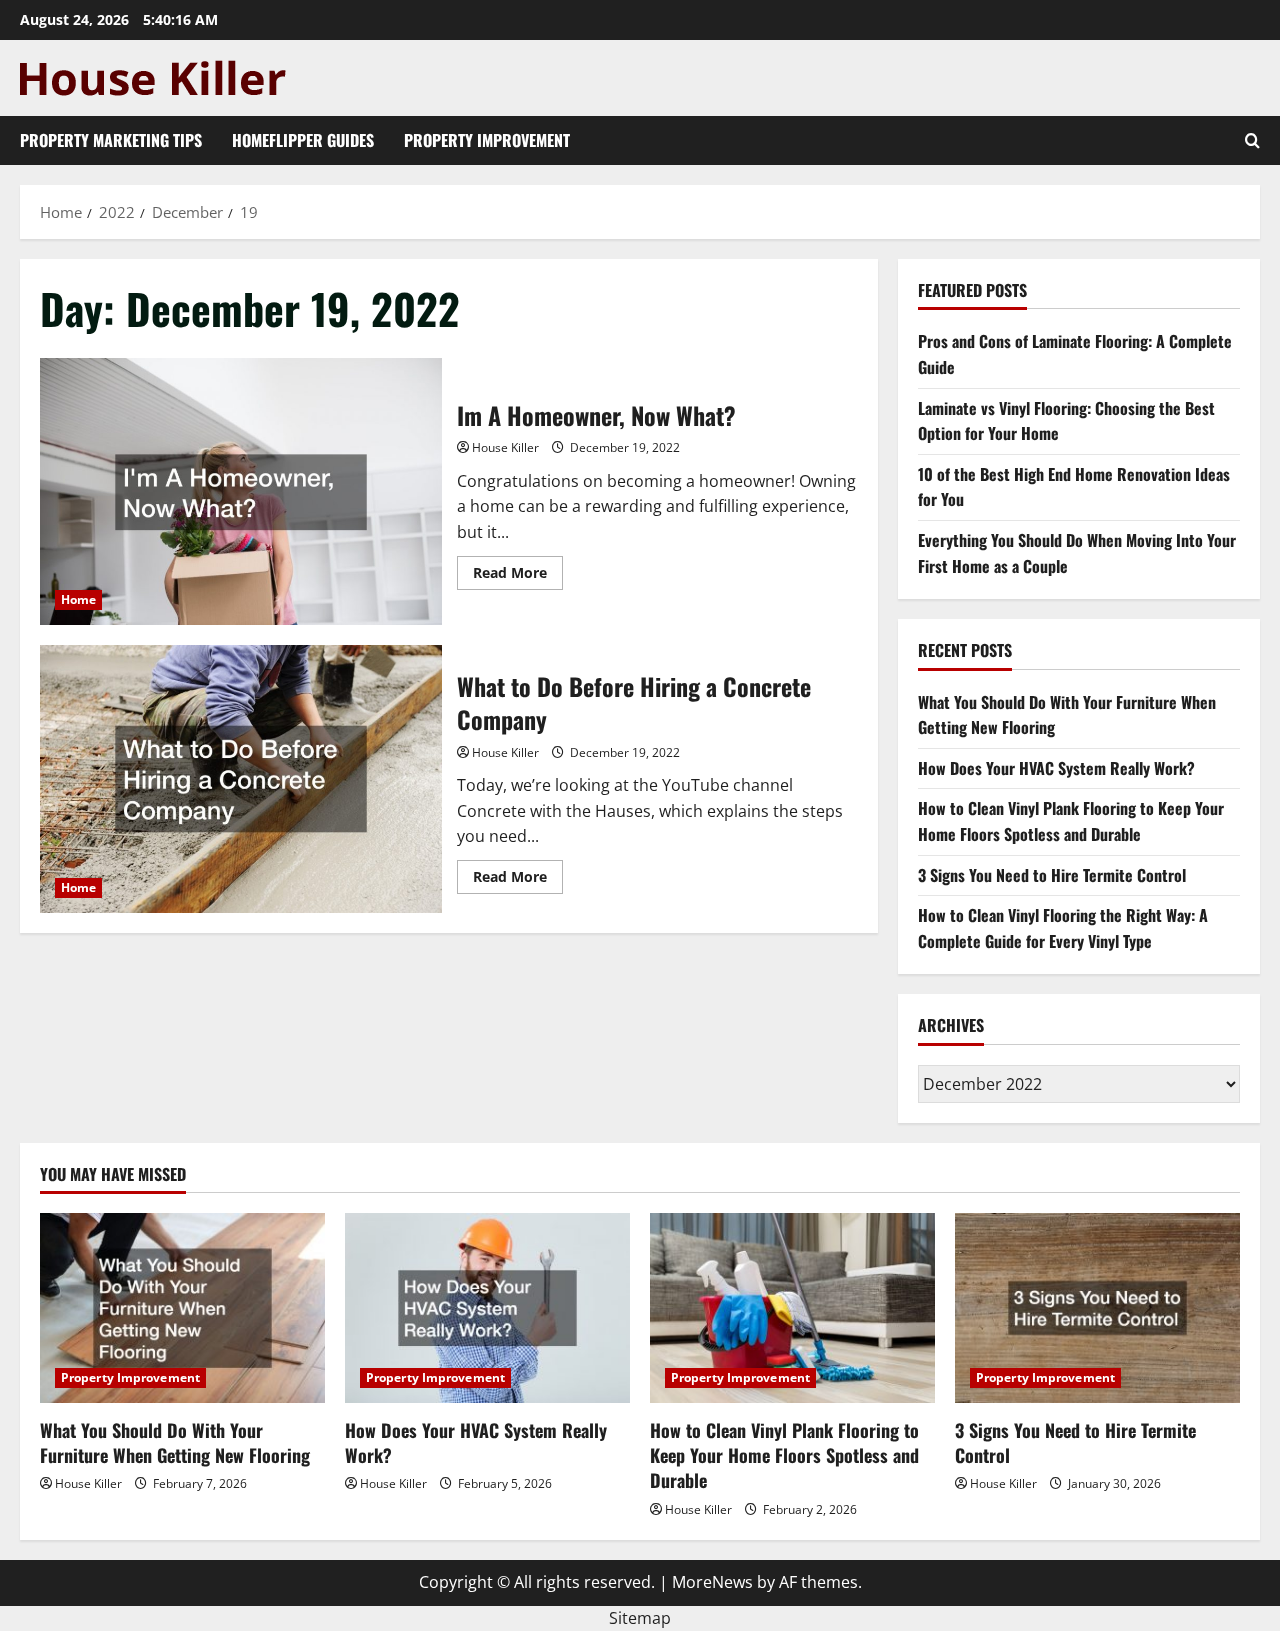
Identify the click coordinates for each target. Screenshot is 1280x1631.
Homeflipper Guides (303, 140)
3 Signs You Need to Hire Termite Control (1052, 875)
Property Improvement (487, 140)
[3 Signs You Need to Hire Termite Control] (1097, 1308)
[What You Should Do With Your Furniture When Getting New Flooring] (182, 1308)
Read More (518, 576)
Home (78, 599)
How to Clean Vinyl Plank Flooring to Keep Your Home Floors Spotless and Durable (1071, 821)
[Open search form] (1252, 140)
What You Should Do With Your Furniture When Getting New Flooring (175, 1442)
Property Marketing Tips (111, 140)
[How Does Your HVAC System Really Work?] (487, 1308)
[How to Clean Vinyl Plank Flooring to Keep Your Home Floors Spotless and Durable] (792, 1308)
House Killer (505, 447)
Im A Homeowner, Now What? (241, 492)
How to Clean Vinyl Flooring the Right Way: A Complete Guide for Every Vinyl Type (1063, 928)
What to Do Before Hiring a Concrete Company (241, 779)
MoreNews (712, 1582)
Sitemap (640, 1618)
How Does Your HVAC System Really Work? (1056, 768)
